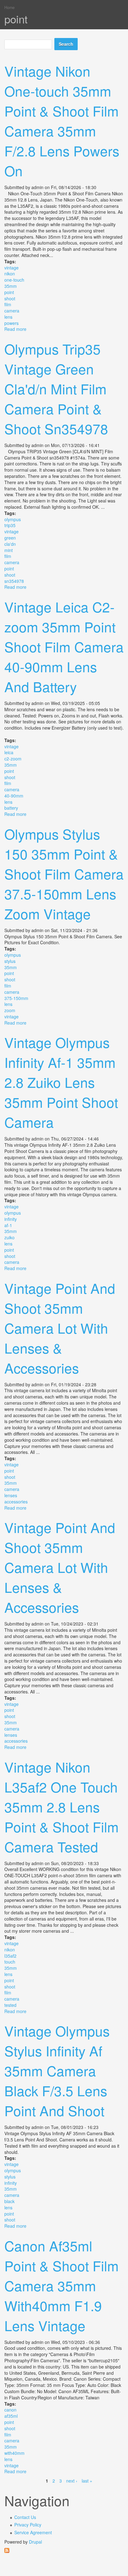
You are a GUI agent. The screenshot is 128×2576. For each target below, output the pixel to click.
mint (9, 550)
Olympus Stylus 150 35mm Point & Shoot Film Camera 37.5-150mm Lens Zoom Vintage (64, 874)
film (8, 304)
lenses (11, 1495)
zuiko (9, 1237)
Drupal (35, 2542)
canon (10, 2410)
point (9, 292)
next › (72, 2481)
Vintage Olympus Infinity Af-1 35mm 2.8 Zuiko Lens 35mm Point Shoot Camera (61, 1082)
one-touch (14, 280)
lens (8, 317)
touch (10, 1962)
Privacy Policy (28, 2525)
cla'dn (10, 544)
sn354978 (14, 581)
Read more (15, 329)
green (10, 538)
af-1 (8, 1225)
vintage (11, 268)
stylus (10, 961)
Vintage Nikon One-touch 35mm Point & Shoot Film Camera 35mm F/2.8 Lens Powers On (62, 121)
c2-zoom (13, 759)
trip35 (10, 525)
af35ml (11, 2416)
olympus (13, 519)
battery (11, 808)
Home (9, 7)
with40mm (14, 2453)
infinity (11, 1219)
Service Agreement (33, 2532)
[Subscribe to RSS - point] (64, 2550)
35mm (11, 286)
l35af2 (10, 1956)
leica (9, 752)
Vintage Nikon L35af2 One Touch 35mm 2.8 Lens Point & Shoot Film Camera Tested (62, 1807)
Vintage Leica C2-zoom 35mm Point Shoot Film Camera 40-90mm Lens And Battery (64, 646)
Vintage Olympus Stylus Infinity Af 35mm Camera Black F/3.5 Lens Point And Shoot (57, 2070)
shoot (10, 298)
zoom (10, 1010)
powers (11, 323)
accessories (16, 1502)
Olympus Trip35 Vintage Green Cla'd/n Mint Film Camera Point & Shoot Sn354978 (56, 388)
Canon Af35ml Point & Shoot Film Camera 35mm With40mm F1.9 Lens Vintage (62, 2285)
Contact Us (25, 2517)
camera (12, 311)
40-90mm (14, 796)
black (9, 2201)
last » (87, 2481)
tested (10, 2005)
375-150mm (16, 998)
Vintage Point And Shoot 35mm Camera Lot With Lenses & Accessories (60, 1328)
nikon (10, 274)
